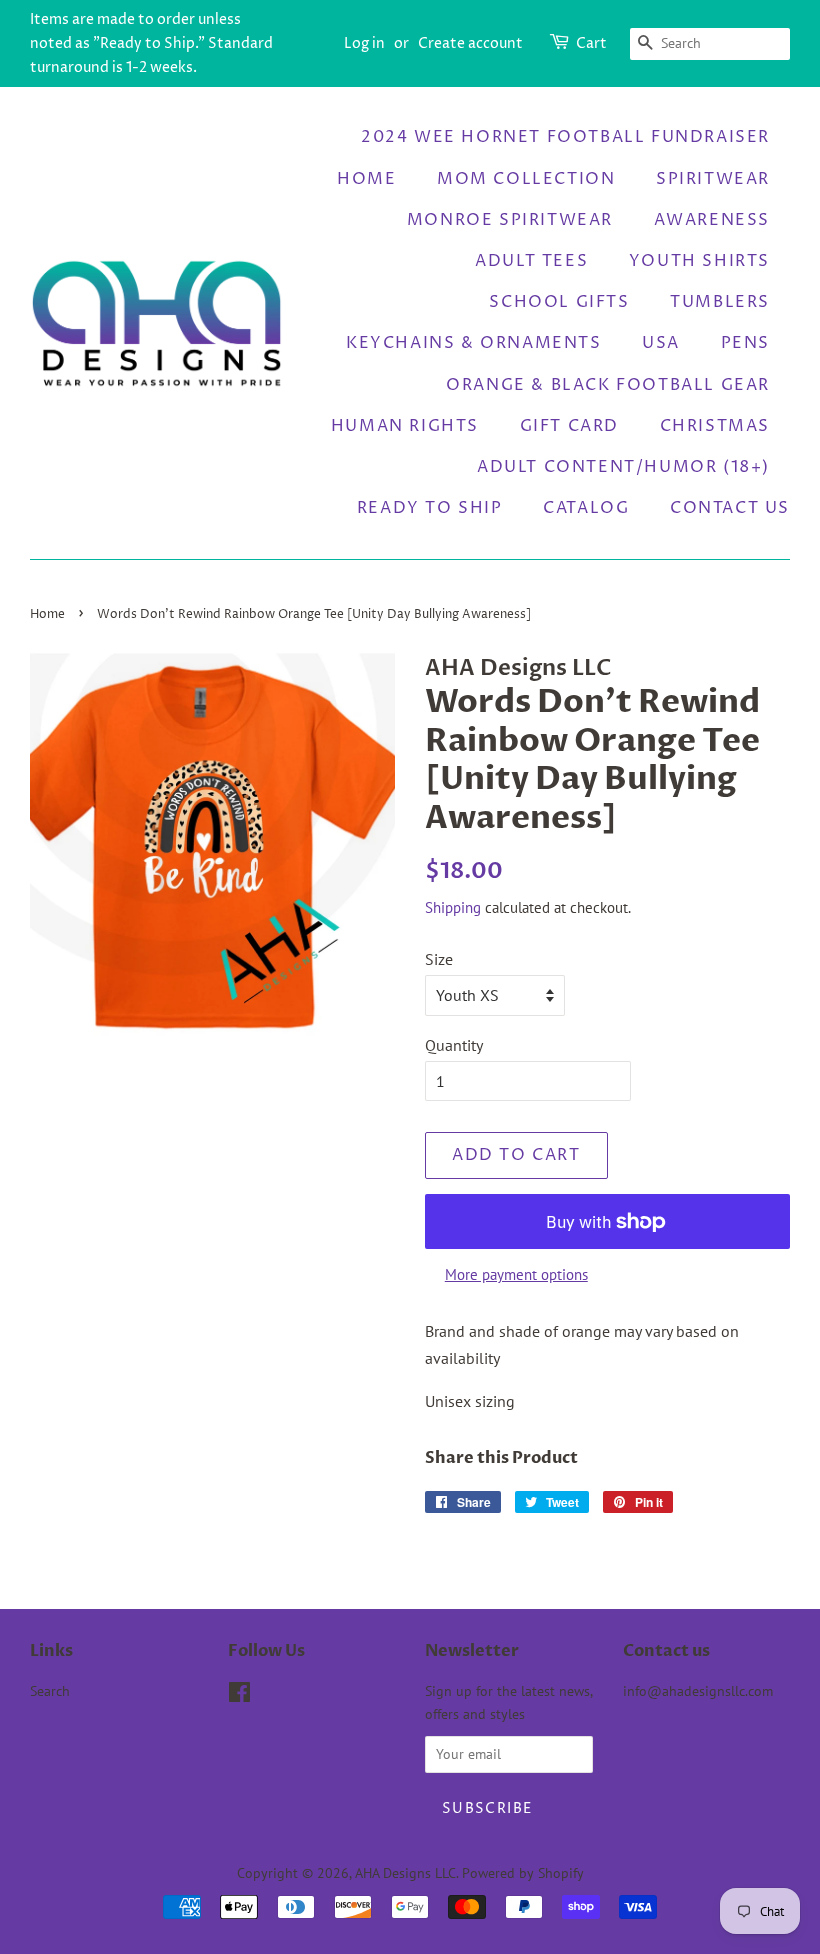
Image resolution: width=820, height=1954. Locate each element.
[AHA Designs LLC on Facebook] (239, 1696)
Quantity (454, 1045)
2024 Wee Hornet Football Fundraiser (565, 137)
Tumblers (720, 302)
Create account (470, 43)
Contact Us (730, 508)
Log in (364, 43)
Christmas (715, 426)
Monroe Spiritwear (510, 220)
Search (50, 1691)
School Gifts (559, 302)
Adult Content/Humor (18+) (623, 467)
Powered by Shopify (523, 1873)
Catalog (586, 508)
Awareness (712, 220)
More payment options (516, 1274)
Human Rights (405, 426)
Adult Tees (531, 261)
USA (661, 343)
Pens (745, 343)
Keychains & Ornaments (474, 343)
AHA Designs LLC (405, 1873)
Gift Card (569, 426)
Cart (591, 43)
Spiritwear (713, 179)
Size (439, 959)
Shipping (453, 907)
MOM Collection (526, 179)
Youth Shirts (699, 261)
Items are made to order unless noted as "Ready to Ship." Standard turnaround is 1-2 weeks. (151, 43)
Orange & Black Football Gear (608, 385)
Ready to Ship (430, 508)
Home (366, 179)
